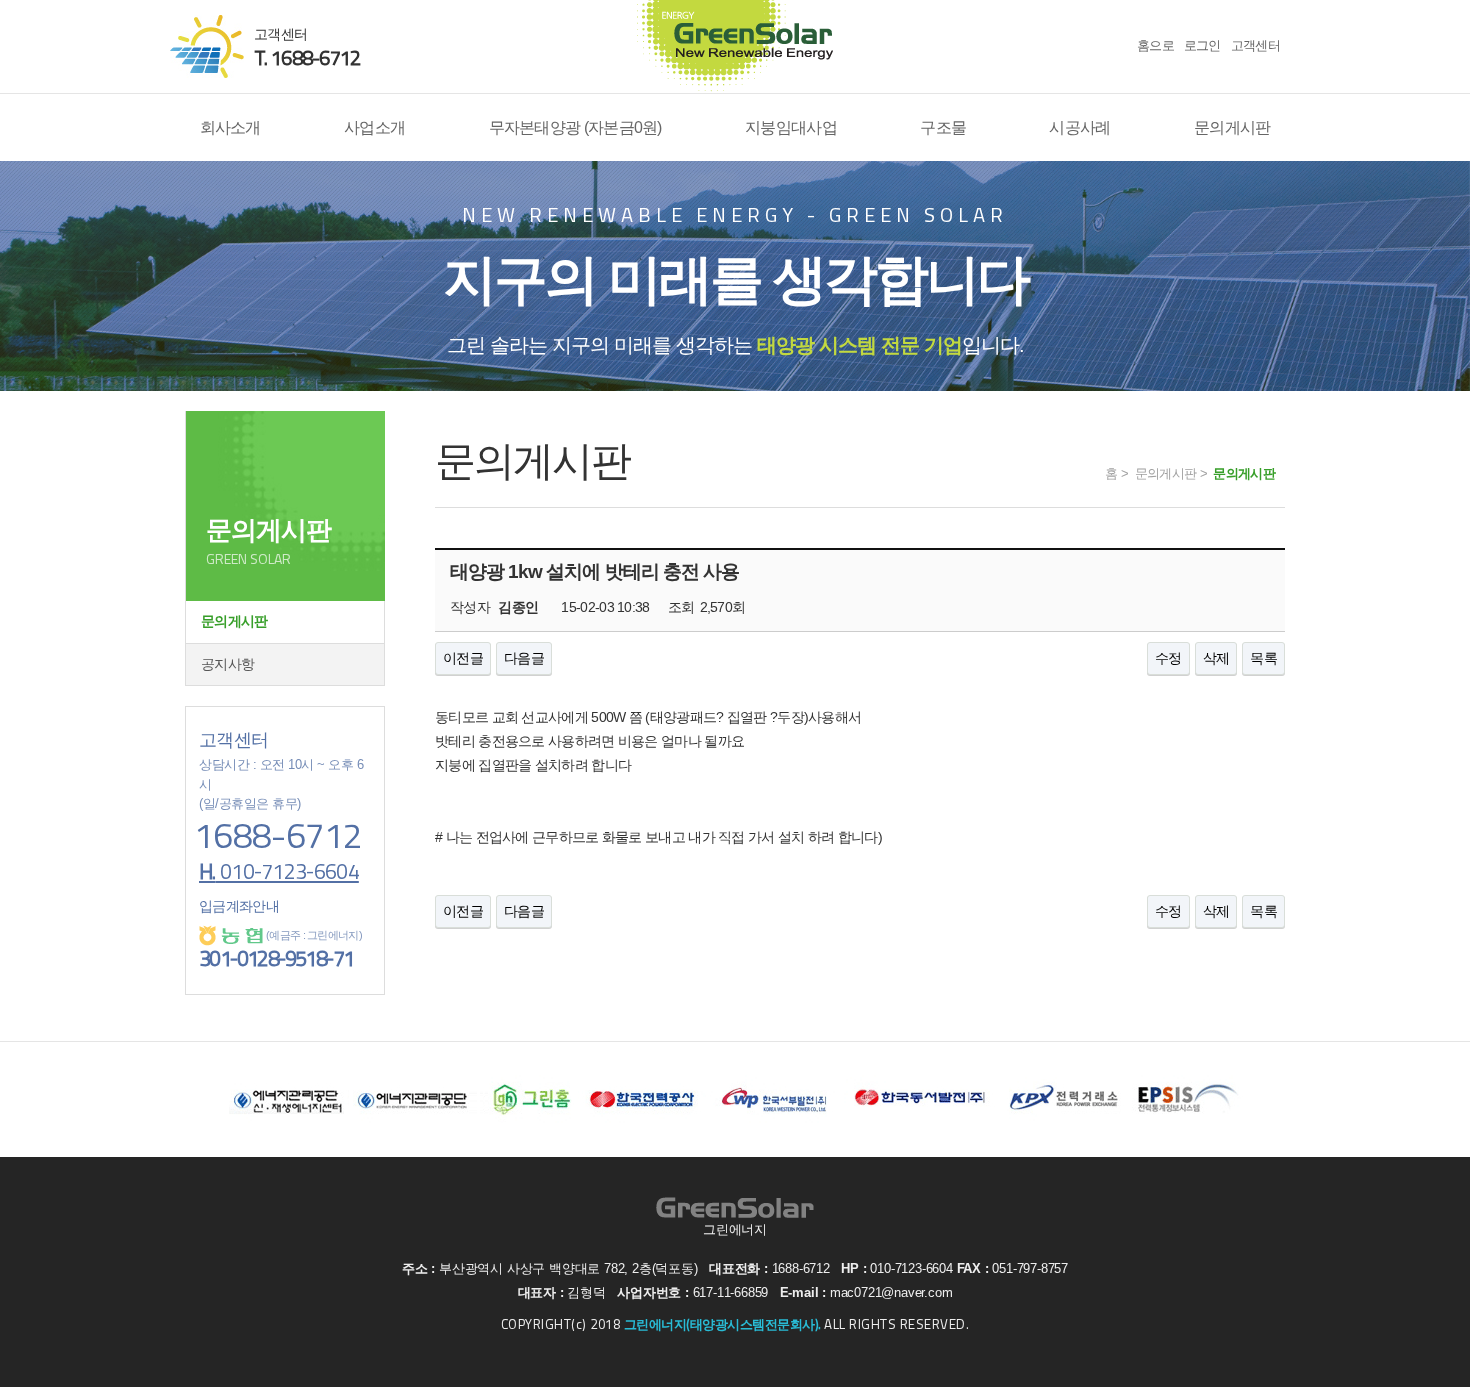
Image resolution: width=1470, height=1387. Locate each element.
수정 (1168, 658)
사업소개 (374, 127)
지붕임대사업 (791, 127)
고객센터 (1255, 45)
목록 (1263, 658)
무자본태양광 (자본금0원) (575, 127)
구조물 (943, 127)
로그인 (1202, 45)
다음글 (524, 658)
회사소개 (230, 127)
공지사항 (227, 664)
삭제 (1216, 658)
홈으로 (1155, 45)
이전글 (463, 658)
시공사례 (1079, 127)
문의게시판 (1232, 127)
